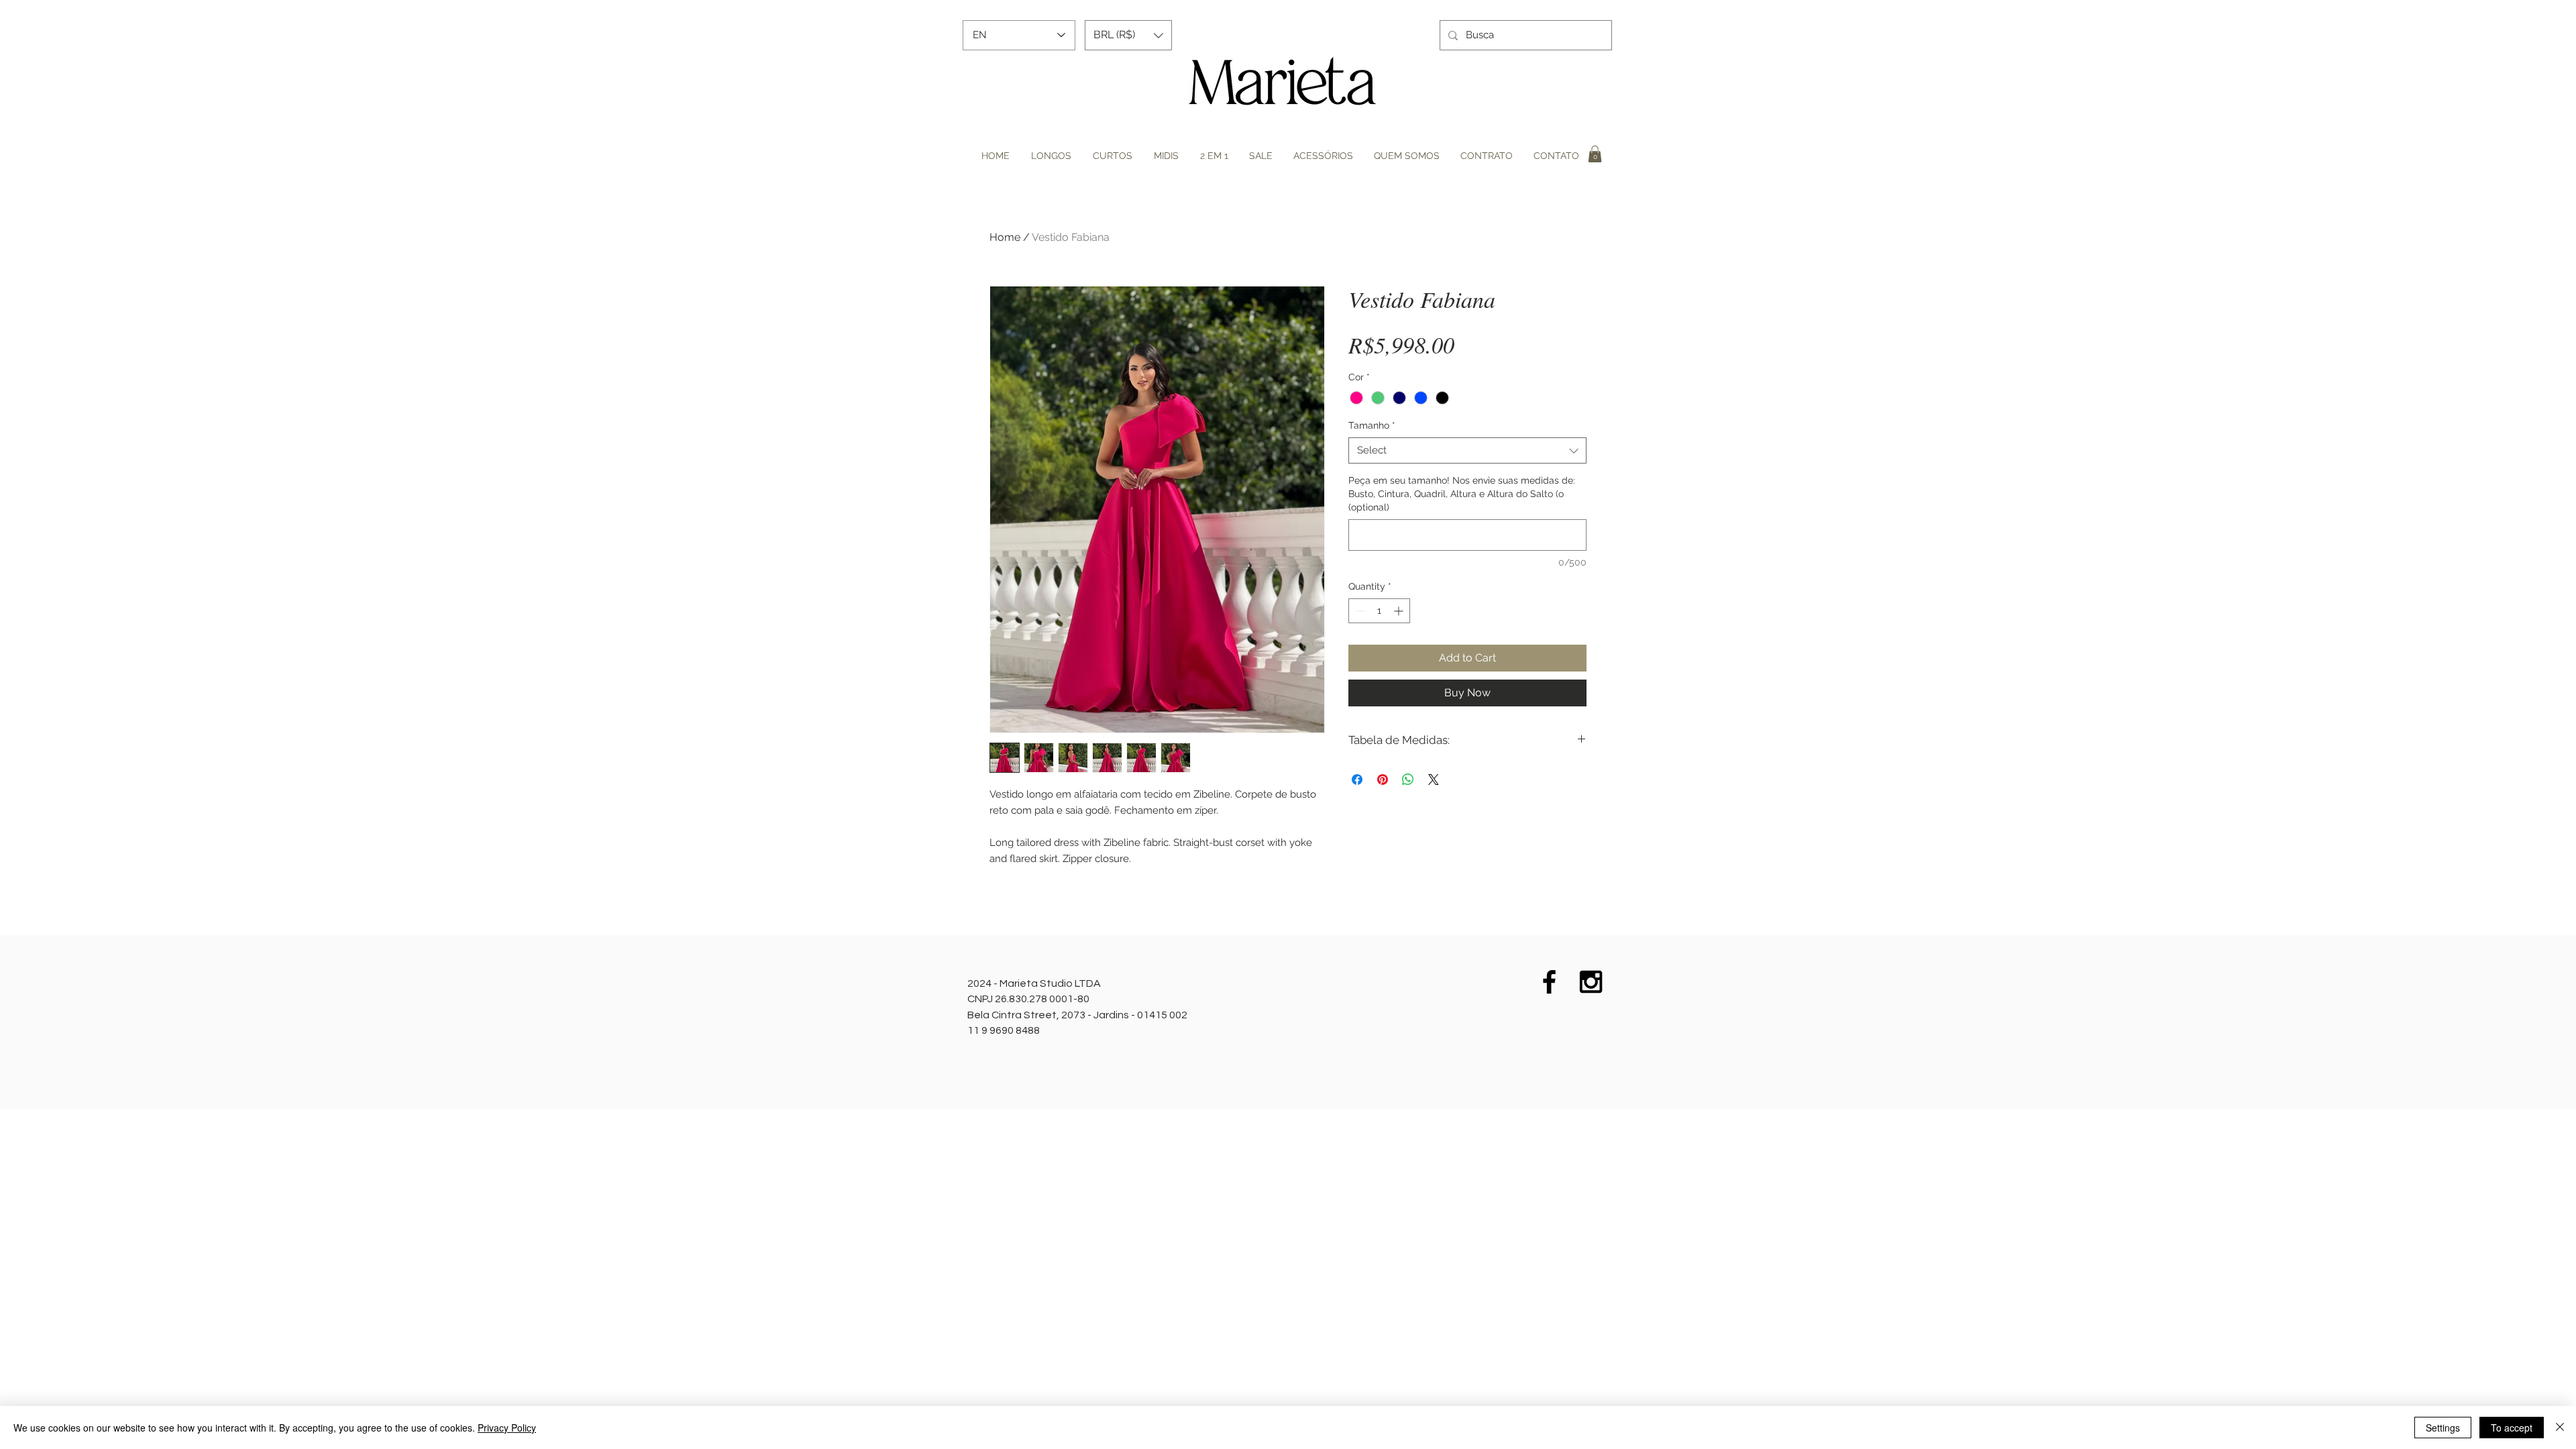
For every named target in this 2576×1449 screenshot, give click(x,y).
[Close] (2560, 1428)
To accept (2512, 1428)
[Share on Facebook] (1357, 780)
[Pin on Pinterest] (1383, 780)
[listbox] (1128, 35)
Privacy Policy (507, 1428)
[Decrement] (1359, 611)
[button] (1128, 35)
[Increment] (1400, 611)
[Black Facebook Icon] (1549, 982)
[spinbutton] (1379, 611)
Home (1005, 237)
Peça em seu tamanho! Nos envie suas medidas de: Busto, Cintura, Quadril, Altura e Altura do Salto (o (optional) (1462, 493)
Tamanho (1372, 425)
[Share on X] (1434, 780)
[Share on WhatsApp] (1408, 780)
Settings (2443, 1428)
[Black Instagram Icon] (1591, 982)
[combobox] (1467, 450)
